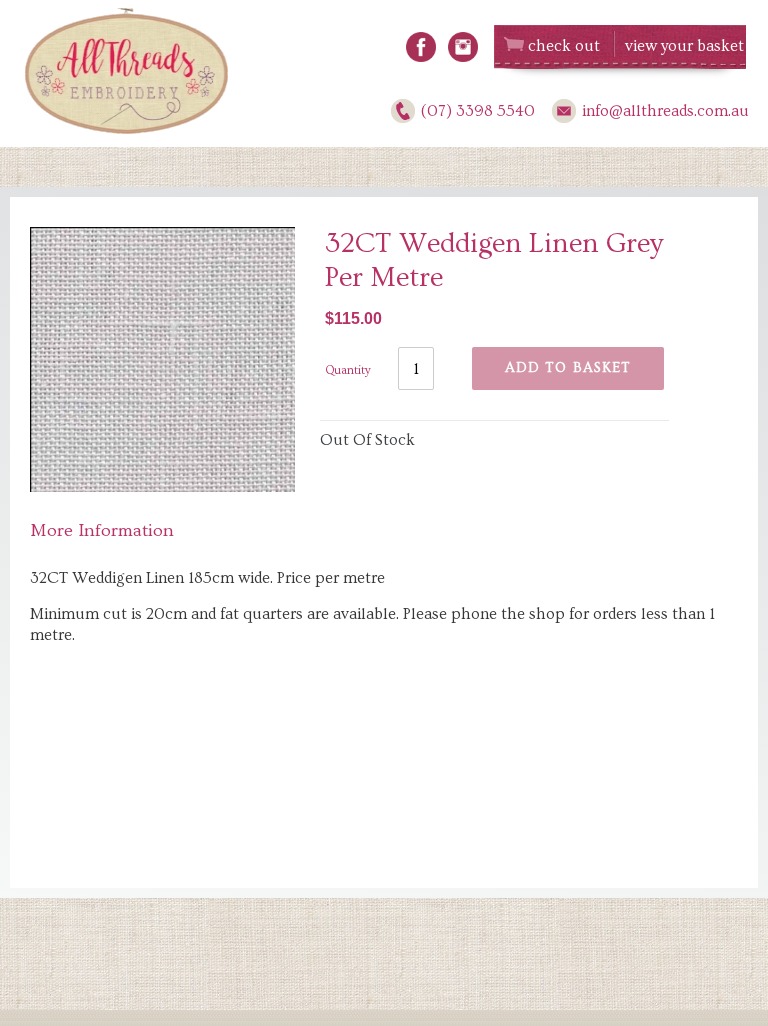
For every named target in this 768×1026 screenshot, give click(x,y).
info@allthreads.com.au (665, 111)
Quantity (348, 370)
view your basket (684, 46)
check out (564, 46)
